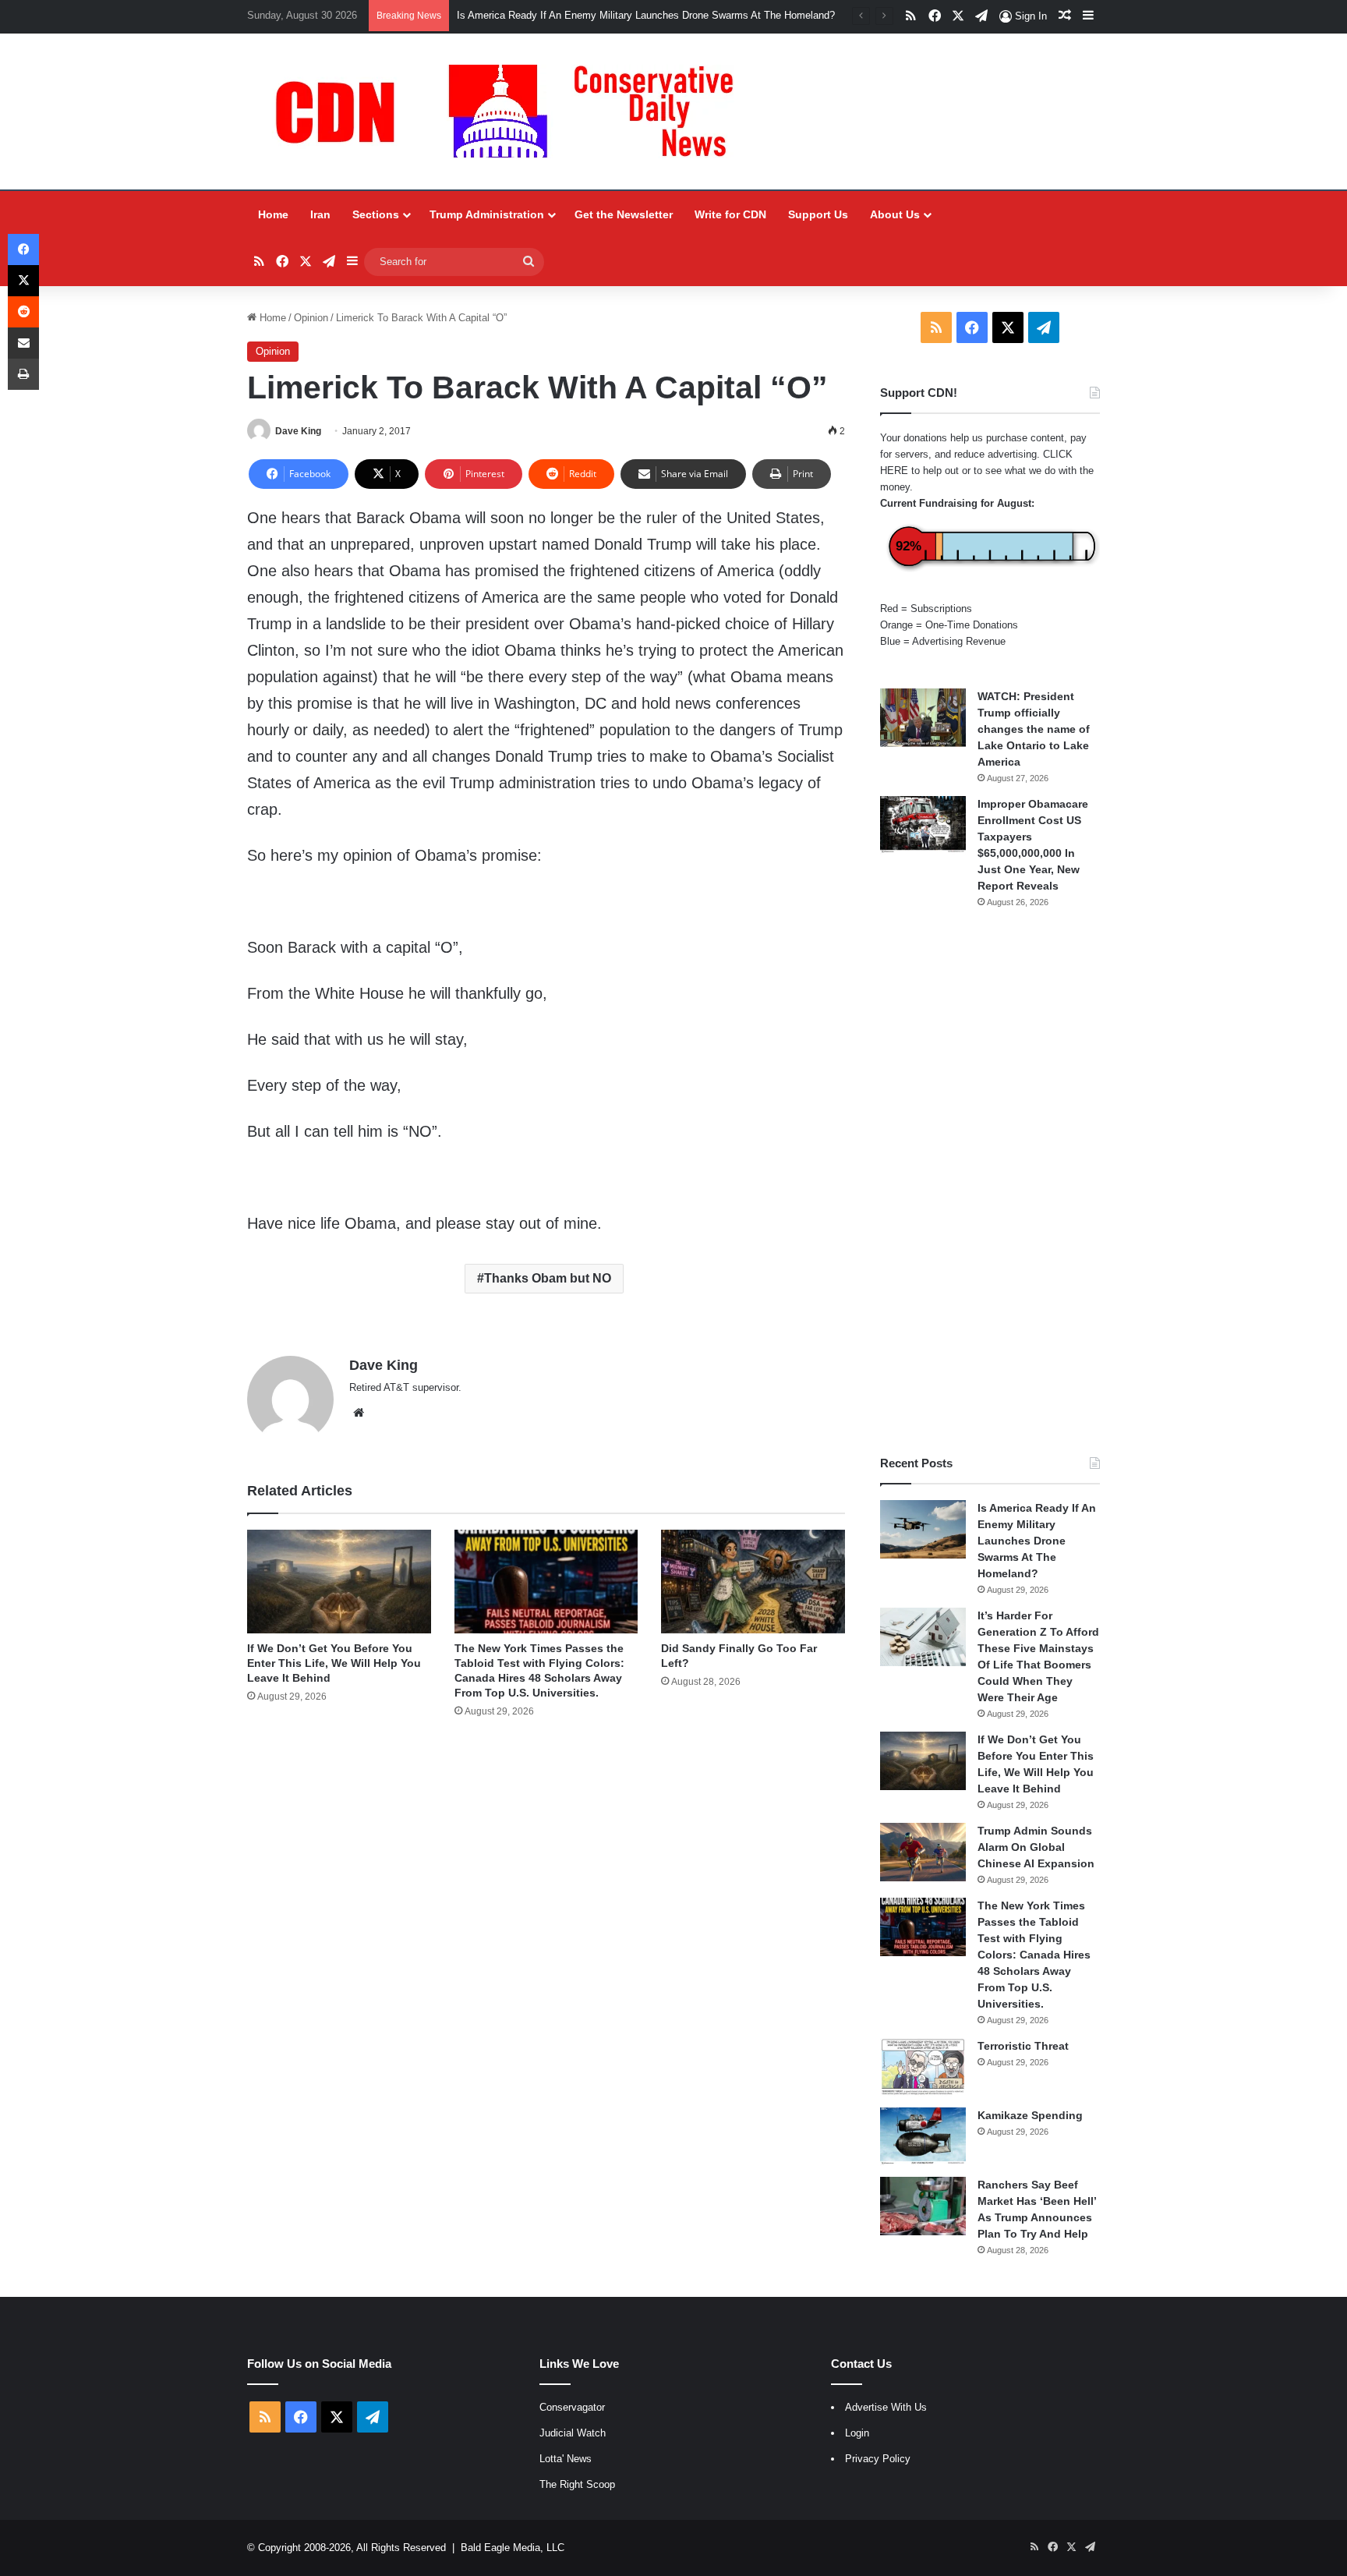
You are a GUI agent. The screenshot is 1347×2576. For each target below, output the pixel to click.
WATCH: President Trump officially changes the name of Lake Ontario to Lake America (1034, 729)
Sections (376, 214)
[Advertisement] (990, 1182)
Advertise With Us (886, 2407)
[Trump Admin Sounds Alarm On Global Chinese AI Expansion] (923, 1852)
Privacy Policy (878, 2459)
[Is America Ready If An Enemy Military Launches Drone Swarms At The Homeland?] (923, 1529)
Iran (320, 214)
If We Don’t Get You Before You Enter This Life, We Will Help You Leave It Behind (334, 1663)
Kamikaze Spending (1030, 2115)
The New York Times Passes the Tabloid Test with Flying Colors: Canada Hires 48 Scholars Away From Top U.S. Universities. (1034, 1955)
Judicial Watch (573, 2433)
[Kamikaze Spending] (923, 2137)
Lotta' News (566, 2459)
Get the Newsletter (624, 214)
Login (857, 2433)
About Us (895, 214)
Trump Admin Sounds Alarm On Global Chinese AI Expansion (1036, 1847)
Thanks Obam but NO (548, 1278)
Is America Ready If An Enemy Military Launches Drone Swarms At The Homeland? (646, 15)
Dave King (298, 431)
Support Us (818, 214)
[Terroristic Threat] (923, 2067)
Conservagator (572, 2407)
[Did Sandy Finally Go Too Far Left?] (753, 1582)
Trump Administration (487, 214)
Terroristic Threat (1023, 2046)
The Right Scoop (577, 2484)
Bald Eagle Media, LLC (513, 2548)
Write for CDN (730, 214)
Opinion (311, 318)
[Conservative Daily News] (512, 111)
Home (273, 214)
